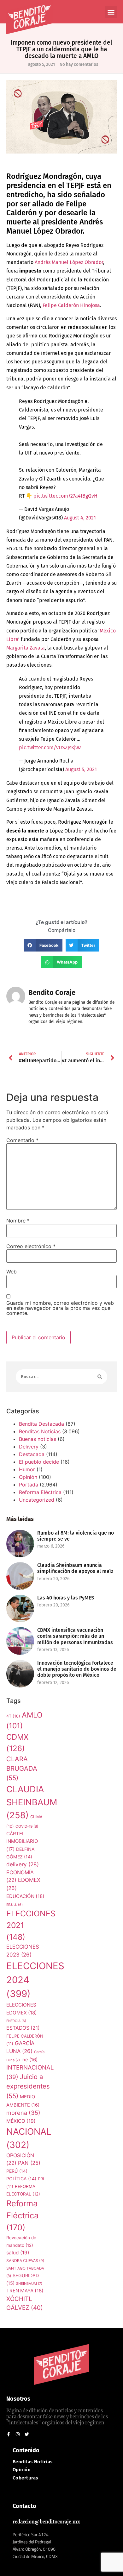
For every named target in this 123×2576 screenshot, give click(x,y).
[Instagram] (18, 2434)
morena (23, 2113)
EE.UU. (15, 1905)
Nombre (18, 1221)
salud (18, 2253)
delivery (23, 1864)
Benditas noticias (33, 2462)
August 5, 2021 (81, 769)
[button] (111, 12)
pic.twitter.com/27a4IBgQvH (65, 496)
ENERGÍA (16, 2021)
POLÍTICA (21, 2179)
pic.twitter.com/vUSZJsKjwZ (50, 748)
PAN (29, 2163)
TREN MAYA (25, 2291)
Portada (29, 1485)
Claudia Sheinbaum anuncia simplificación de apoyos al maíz (75, 1568)
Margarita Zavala (26, 648)
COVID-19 (27, 1826)
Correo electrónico (31, 1246)
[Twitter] (27, 2434)
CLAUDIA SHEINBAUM (32, 1802)
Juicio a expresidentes (28, 2086)
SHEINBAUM (29, 2284)
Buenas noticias (38, 1439)
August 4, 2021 (80, 518)
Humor (27, 1469)
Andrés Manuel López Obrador (69, 262)
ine (29, 2060)
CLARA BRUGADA (22, 1769)
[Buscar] (100, 1377)
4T (13, 1716)
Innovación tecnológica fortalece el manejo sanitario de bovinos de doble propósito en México (77, 1669)
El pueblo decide (39, 1462)
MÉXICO (21, 2121)
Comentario (22, 1140)
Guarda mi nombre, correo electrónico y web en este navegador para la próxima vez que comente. (60, 1308)
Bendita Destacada (41, 1424)
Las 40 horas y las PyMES (66, 1598)
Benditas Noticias (40, 1431)
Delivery (29, 1447)
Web (12, 1272)
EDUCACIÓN (25, 1896)
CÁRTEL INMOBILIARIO (22, 1841)
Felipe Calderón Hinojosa (71, 305)
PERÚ (17, 2171)
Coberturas (25, 2478)
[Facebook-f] (9, 2434)
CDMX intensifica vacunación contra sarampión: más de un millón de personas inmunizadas (75, 1636)
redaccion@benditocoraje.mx (46, 2522)
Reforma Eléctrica (40, 1492)
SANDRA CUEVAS (25, 2261)
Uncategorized (37, 1500)
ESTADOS (23, 2028)
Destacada (32, 1454)
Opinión (28, 1477)
